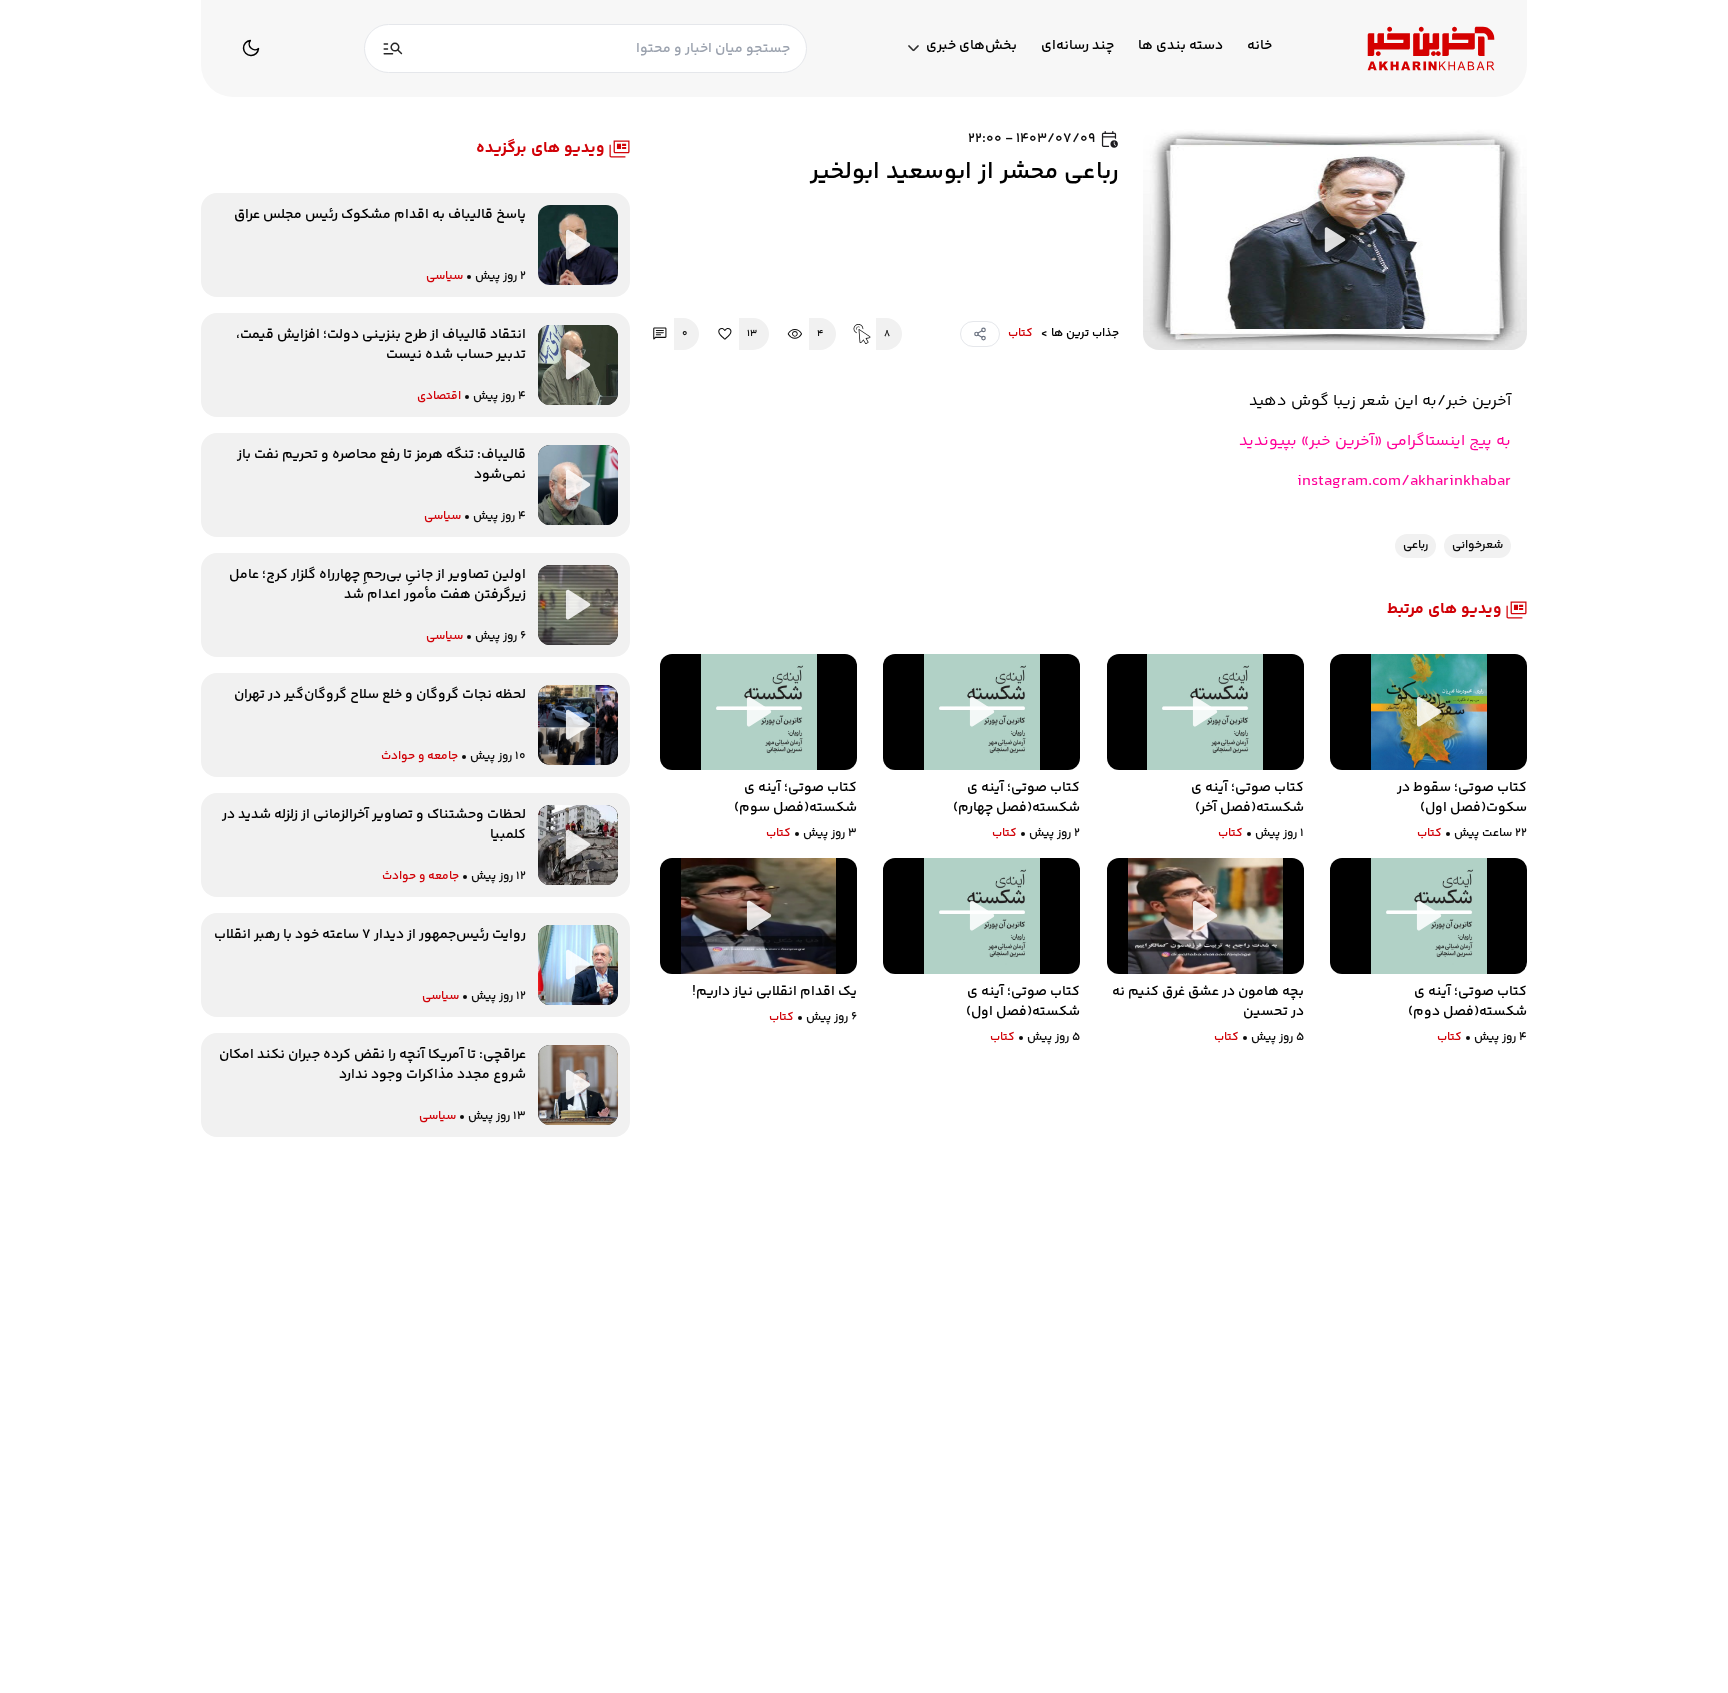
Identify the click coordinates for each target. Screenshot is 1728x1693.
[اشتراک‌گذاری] (980, 334)
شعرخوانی (1477, 545)
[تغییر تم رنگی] (251, 48)
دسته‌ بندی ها (1180, 46)
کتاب (1020, 334)
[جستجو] (393, 48)
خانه (1259, 46)
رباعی (1415, 545)
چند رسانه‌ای (1077, 46)
